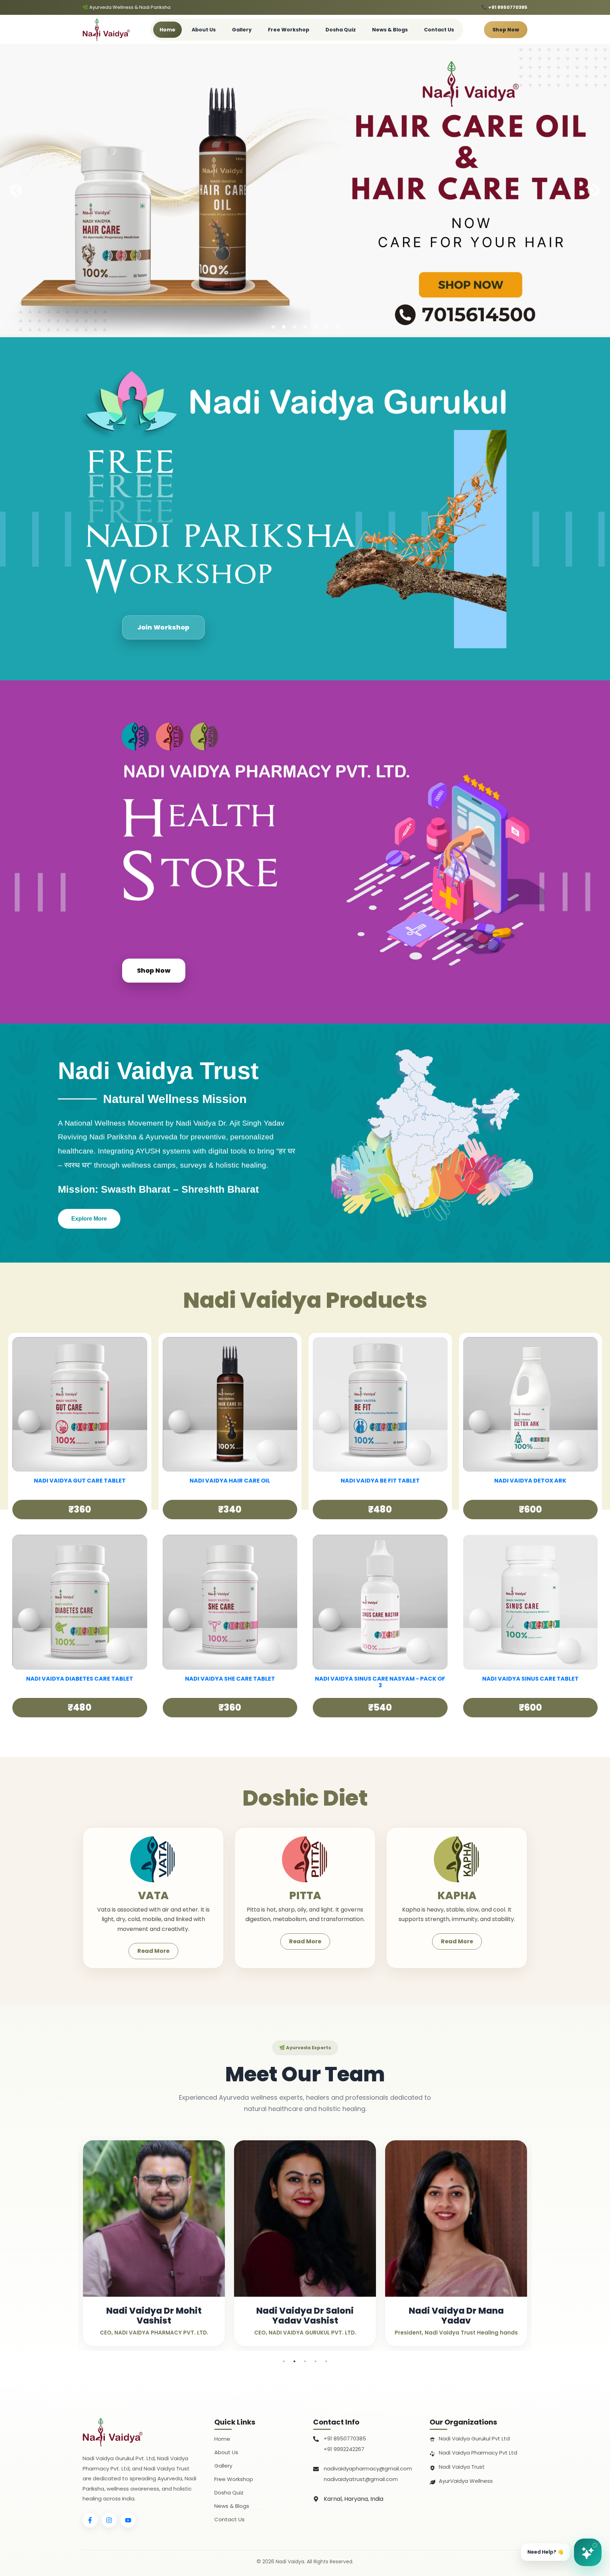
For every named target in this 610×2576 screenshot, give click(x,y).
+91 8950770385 (345, 2438)
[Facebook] (90, 2520)
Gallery (242, 30)
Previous (16, 191)
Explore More (89, 1219)
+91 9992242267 (344, 2449)
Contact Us (439, 30)
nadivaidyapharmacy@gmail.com (368, 2468)
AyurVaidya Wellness (466, 2481)
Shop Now (506, 30)
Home (168, 30)
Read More (153, 1951)
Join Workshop (163, 627)
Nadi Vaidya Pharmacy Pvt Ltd (478, 2453)
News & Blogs (390, 30)
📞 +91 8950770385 (504, 7)
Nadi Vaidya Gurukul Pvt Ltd (474, 2438)
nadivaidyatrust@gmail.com (361, 2479)
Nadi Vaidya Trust (462, 2467)
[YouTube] (128, 2520)
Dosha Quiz (341, 30)
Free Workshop (289, 30)
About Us (204, 30)
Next (594, 191)
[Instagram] (109, 2520)
